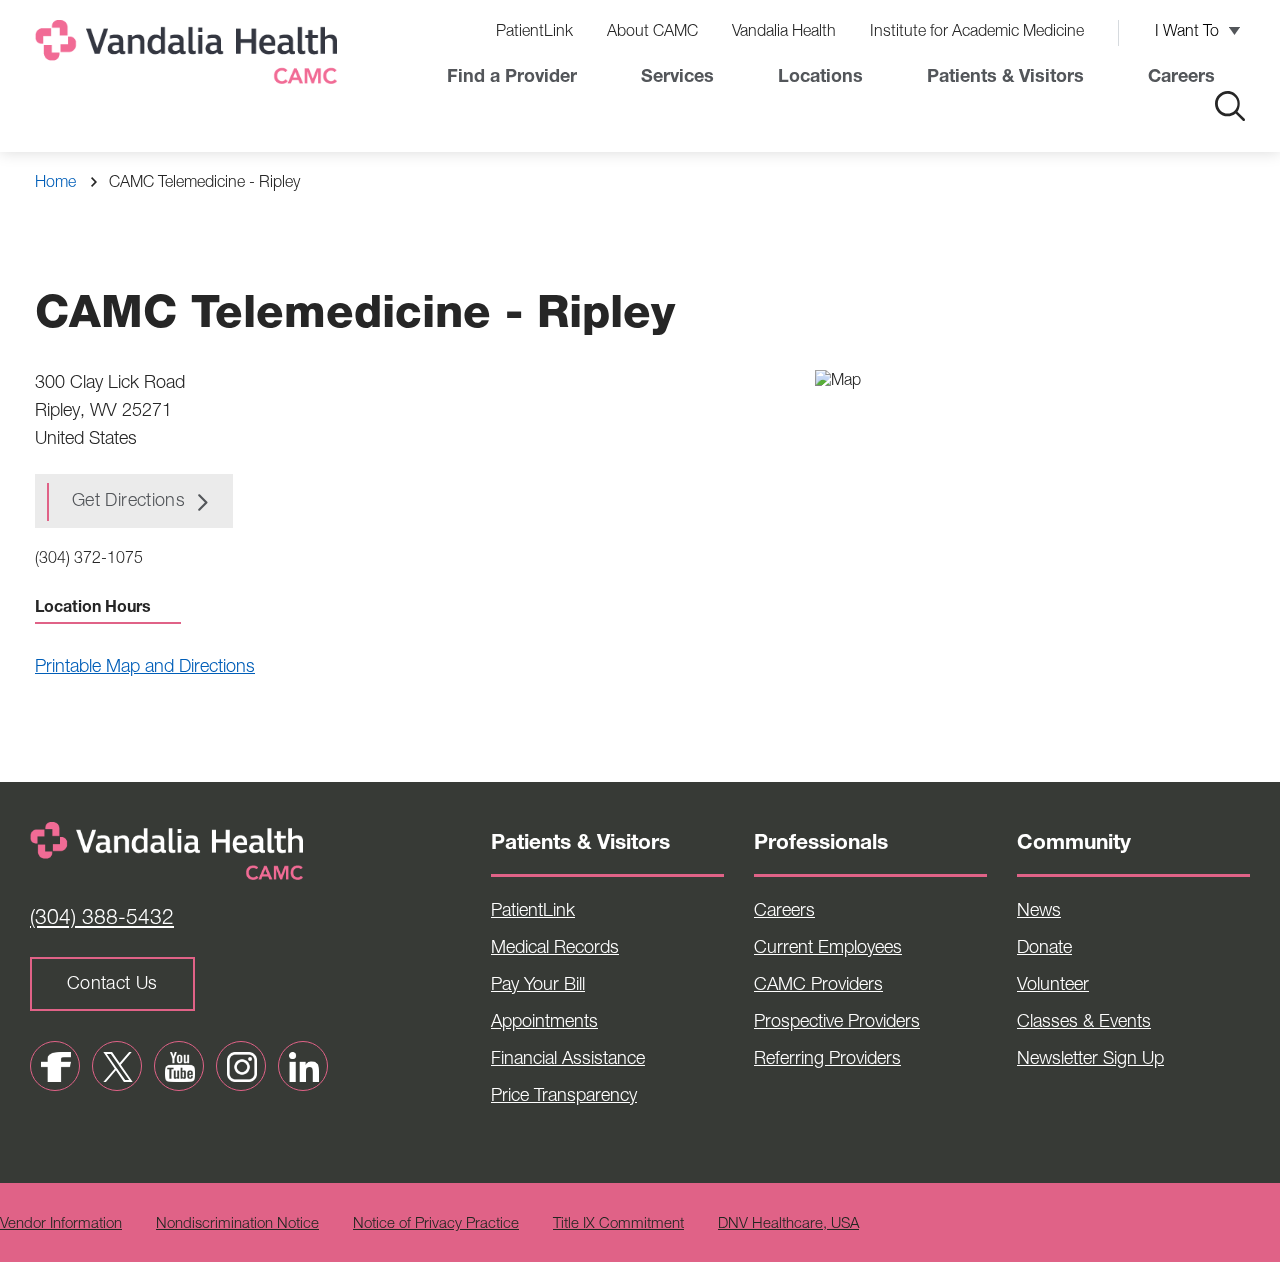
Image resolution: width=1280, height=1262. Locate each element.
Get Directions (128, 502)
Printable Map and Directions (145, 668)
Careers (1181, 78)
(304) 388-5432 (102, 919)
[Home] (190, 56)
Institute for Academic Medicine (977, 33)
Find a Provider (512, 78)
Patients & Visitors (1005, 78)
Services (677, 78)
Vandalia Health (784, 33)
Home (55, 184)
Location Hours (93, 609)
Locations (820, 78)
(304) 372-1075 (89, 560)
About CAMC (652, 33)
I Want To (1187, 33)
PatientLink (534, 33)
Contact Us (112, 985)
